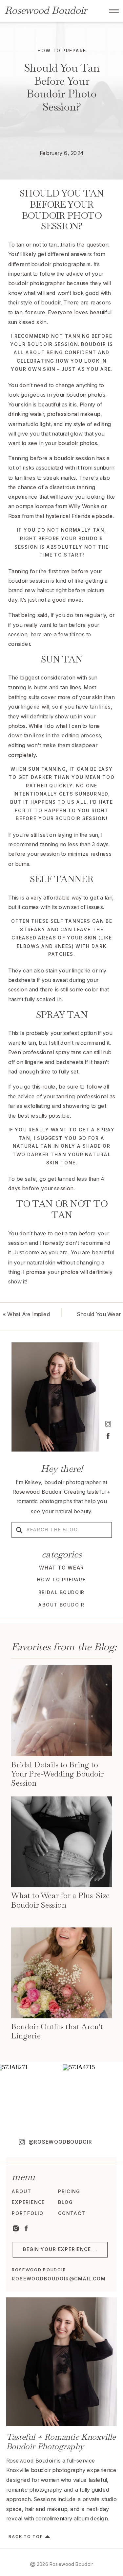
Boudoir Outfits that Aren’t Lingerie (57, 2031)
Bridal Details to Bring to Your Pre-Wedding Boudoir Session (57, 1774)
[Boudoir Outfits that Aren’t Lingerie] (61, 1973)
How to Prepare (62, 51)
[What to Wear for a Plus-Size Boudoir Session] (61, 1842)
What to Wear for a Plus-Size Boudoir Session (61, 1900)
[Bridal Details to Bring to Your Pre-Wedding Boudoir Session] (61, 1711)
